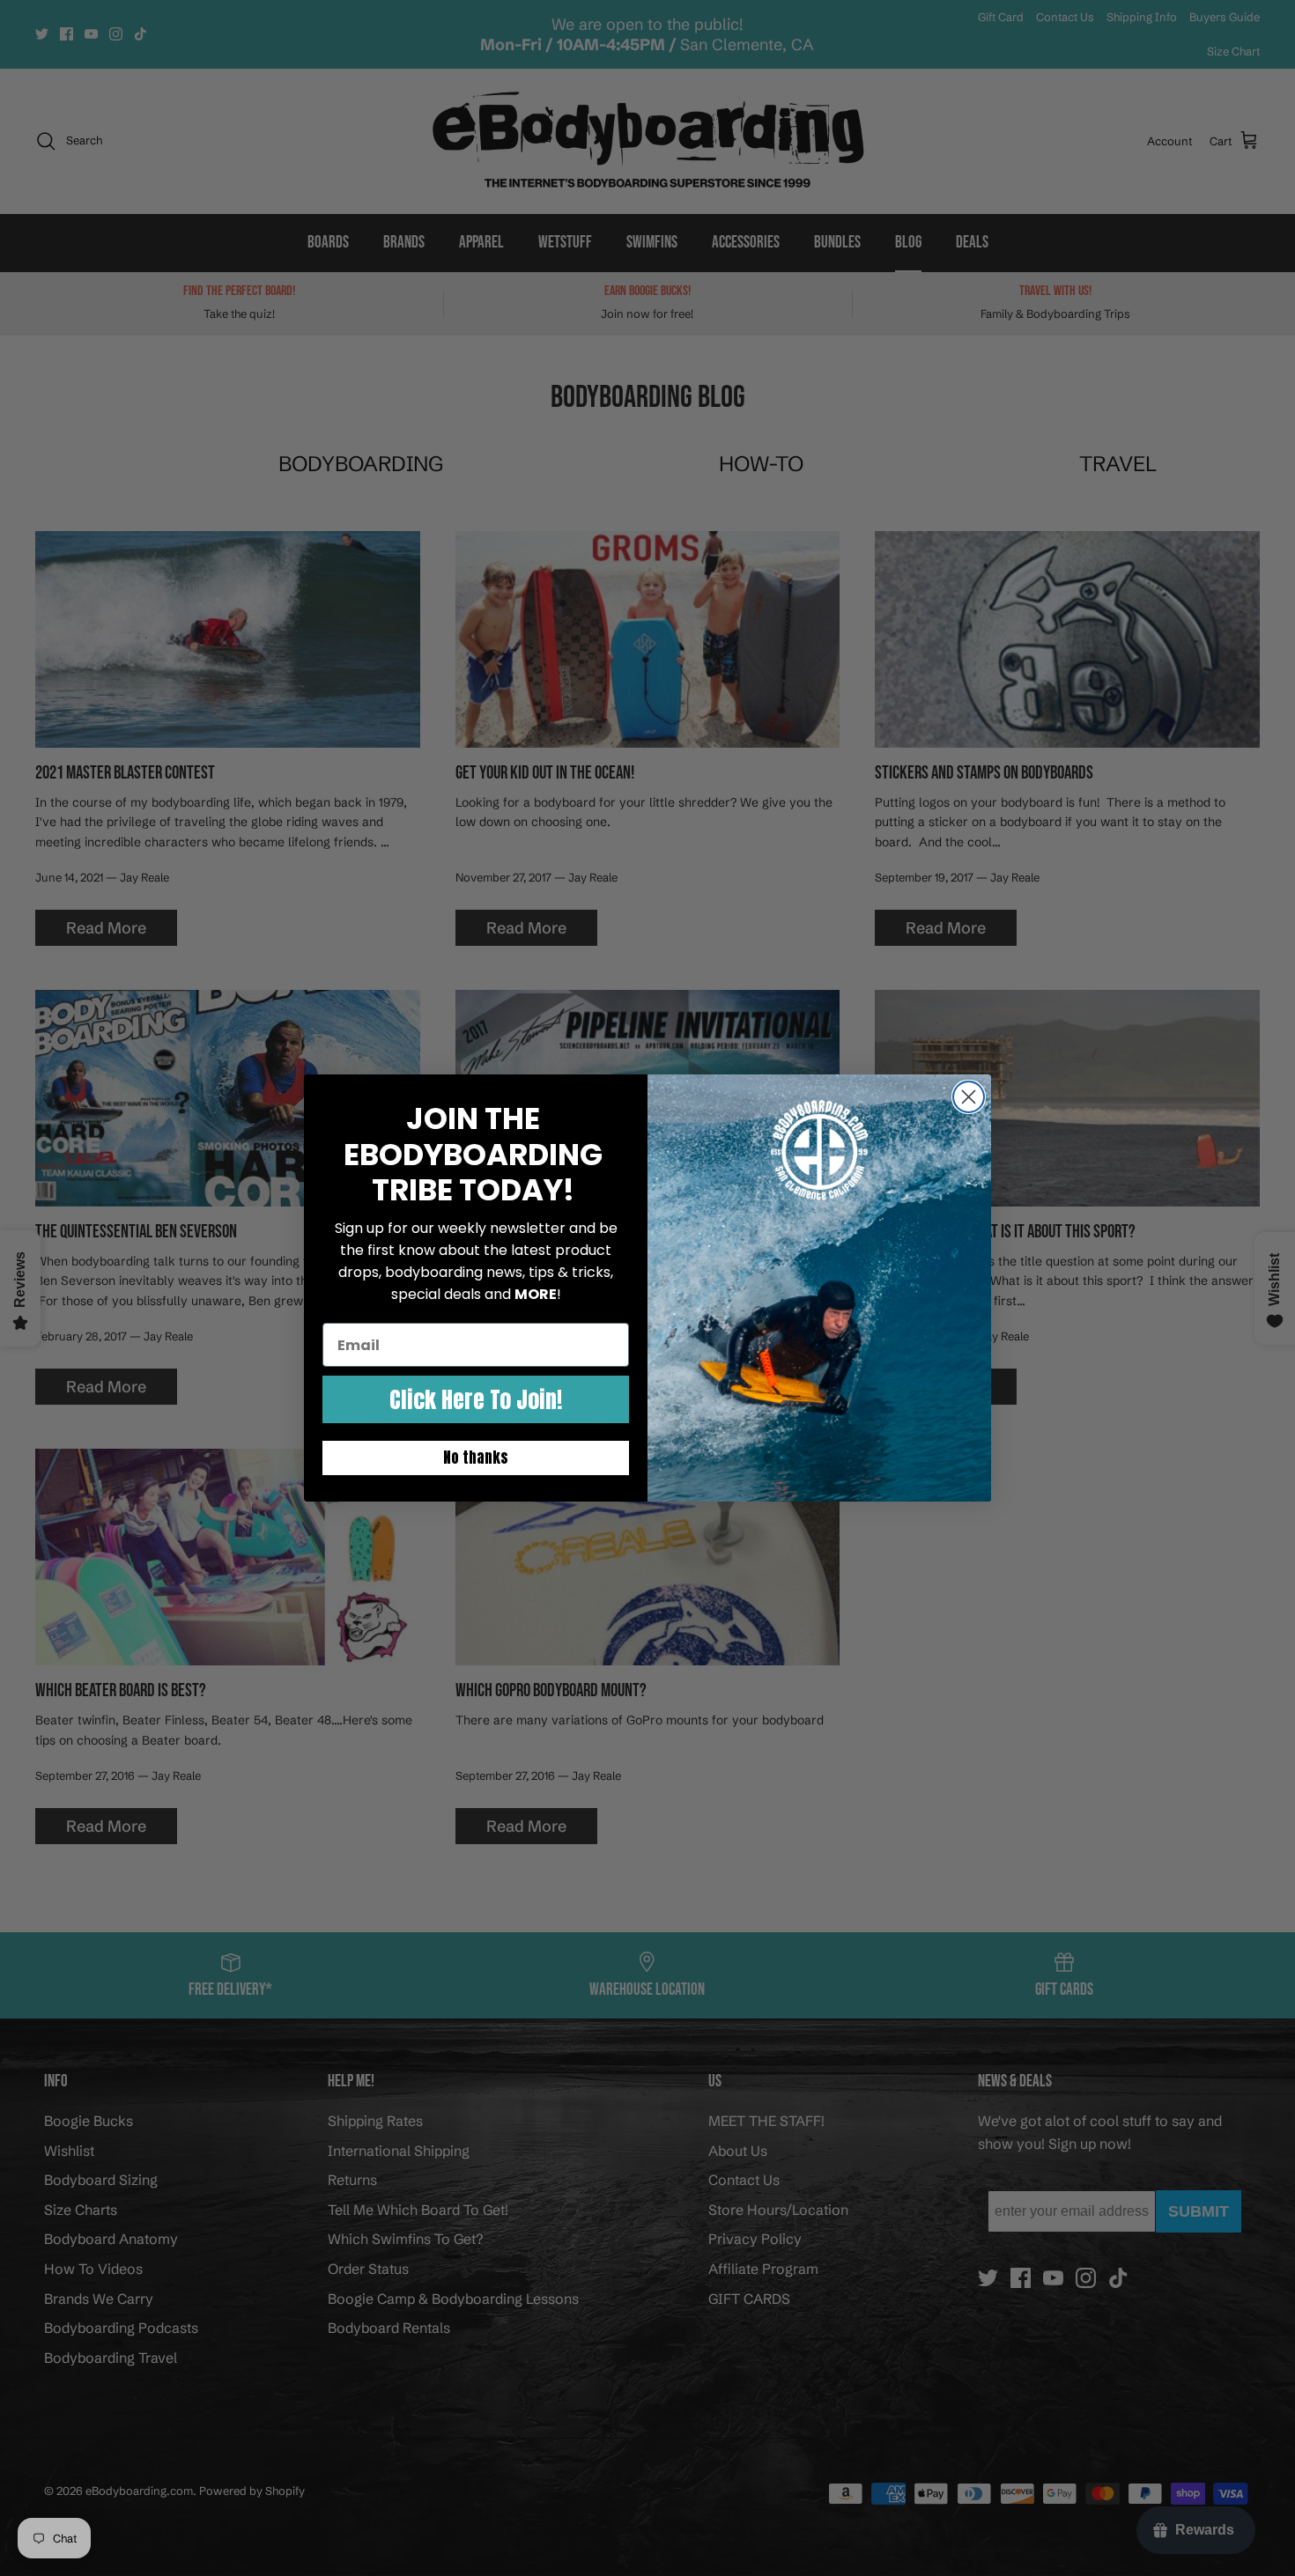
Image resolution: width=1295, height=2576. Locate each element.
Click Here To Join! (476, 1399)
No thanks (476, 1458)
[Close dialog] (969, 1097)
